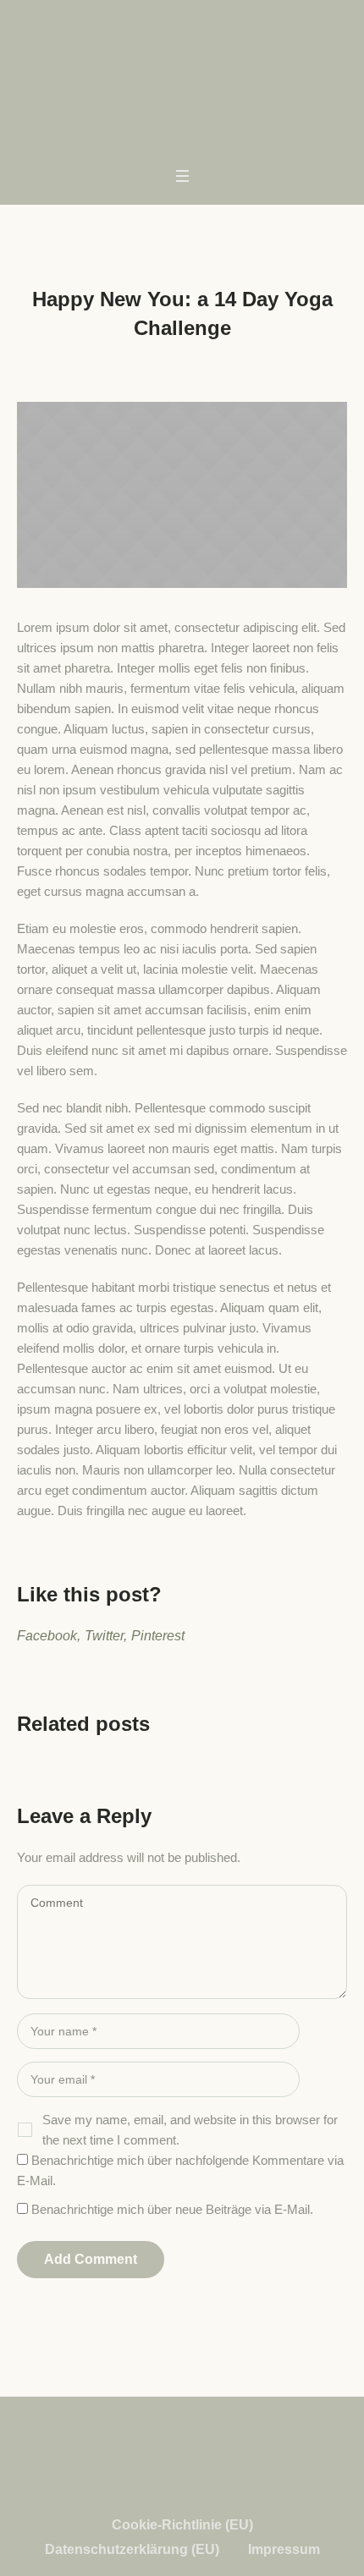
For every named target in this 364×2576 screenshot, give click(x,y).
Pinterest (158, 1636)
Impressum (284, 2549)
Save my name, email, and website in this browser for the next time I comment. (190, 2130)
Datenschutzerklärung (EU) (132, 2549)
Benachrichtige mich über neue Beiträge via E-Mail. (172, 2209)
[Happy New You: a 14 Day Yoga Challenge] (182, 494)
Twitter (104, 1636)
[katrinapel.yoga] (182, 59)
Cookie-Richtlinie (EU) (182, 2525)
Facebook (47, 1636)
